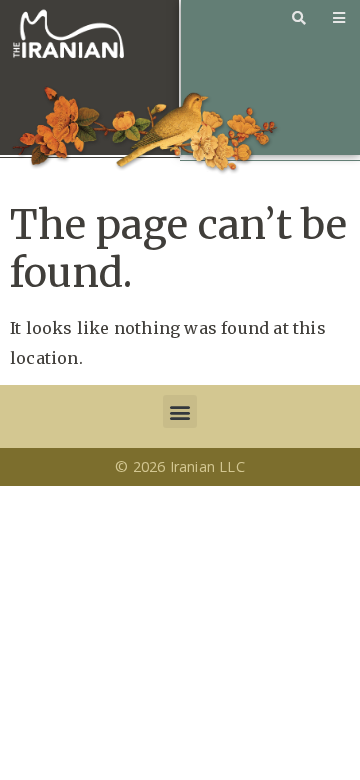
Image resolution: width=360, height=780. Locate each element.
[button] (179, 411)
